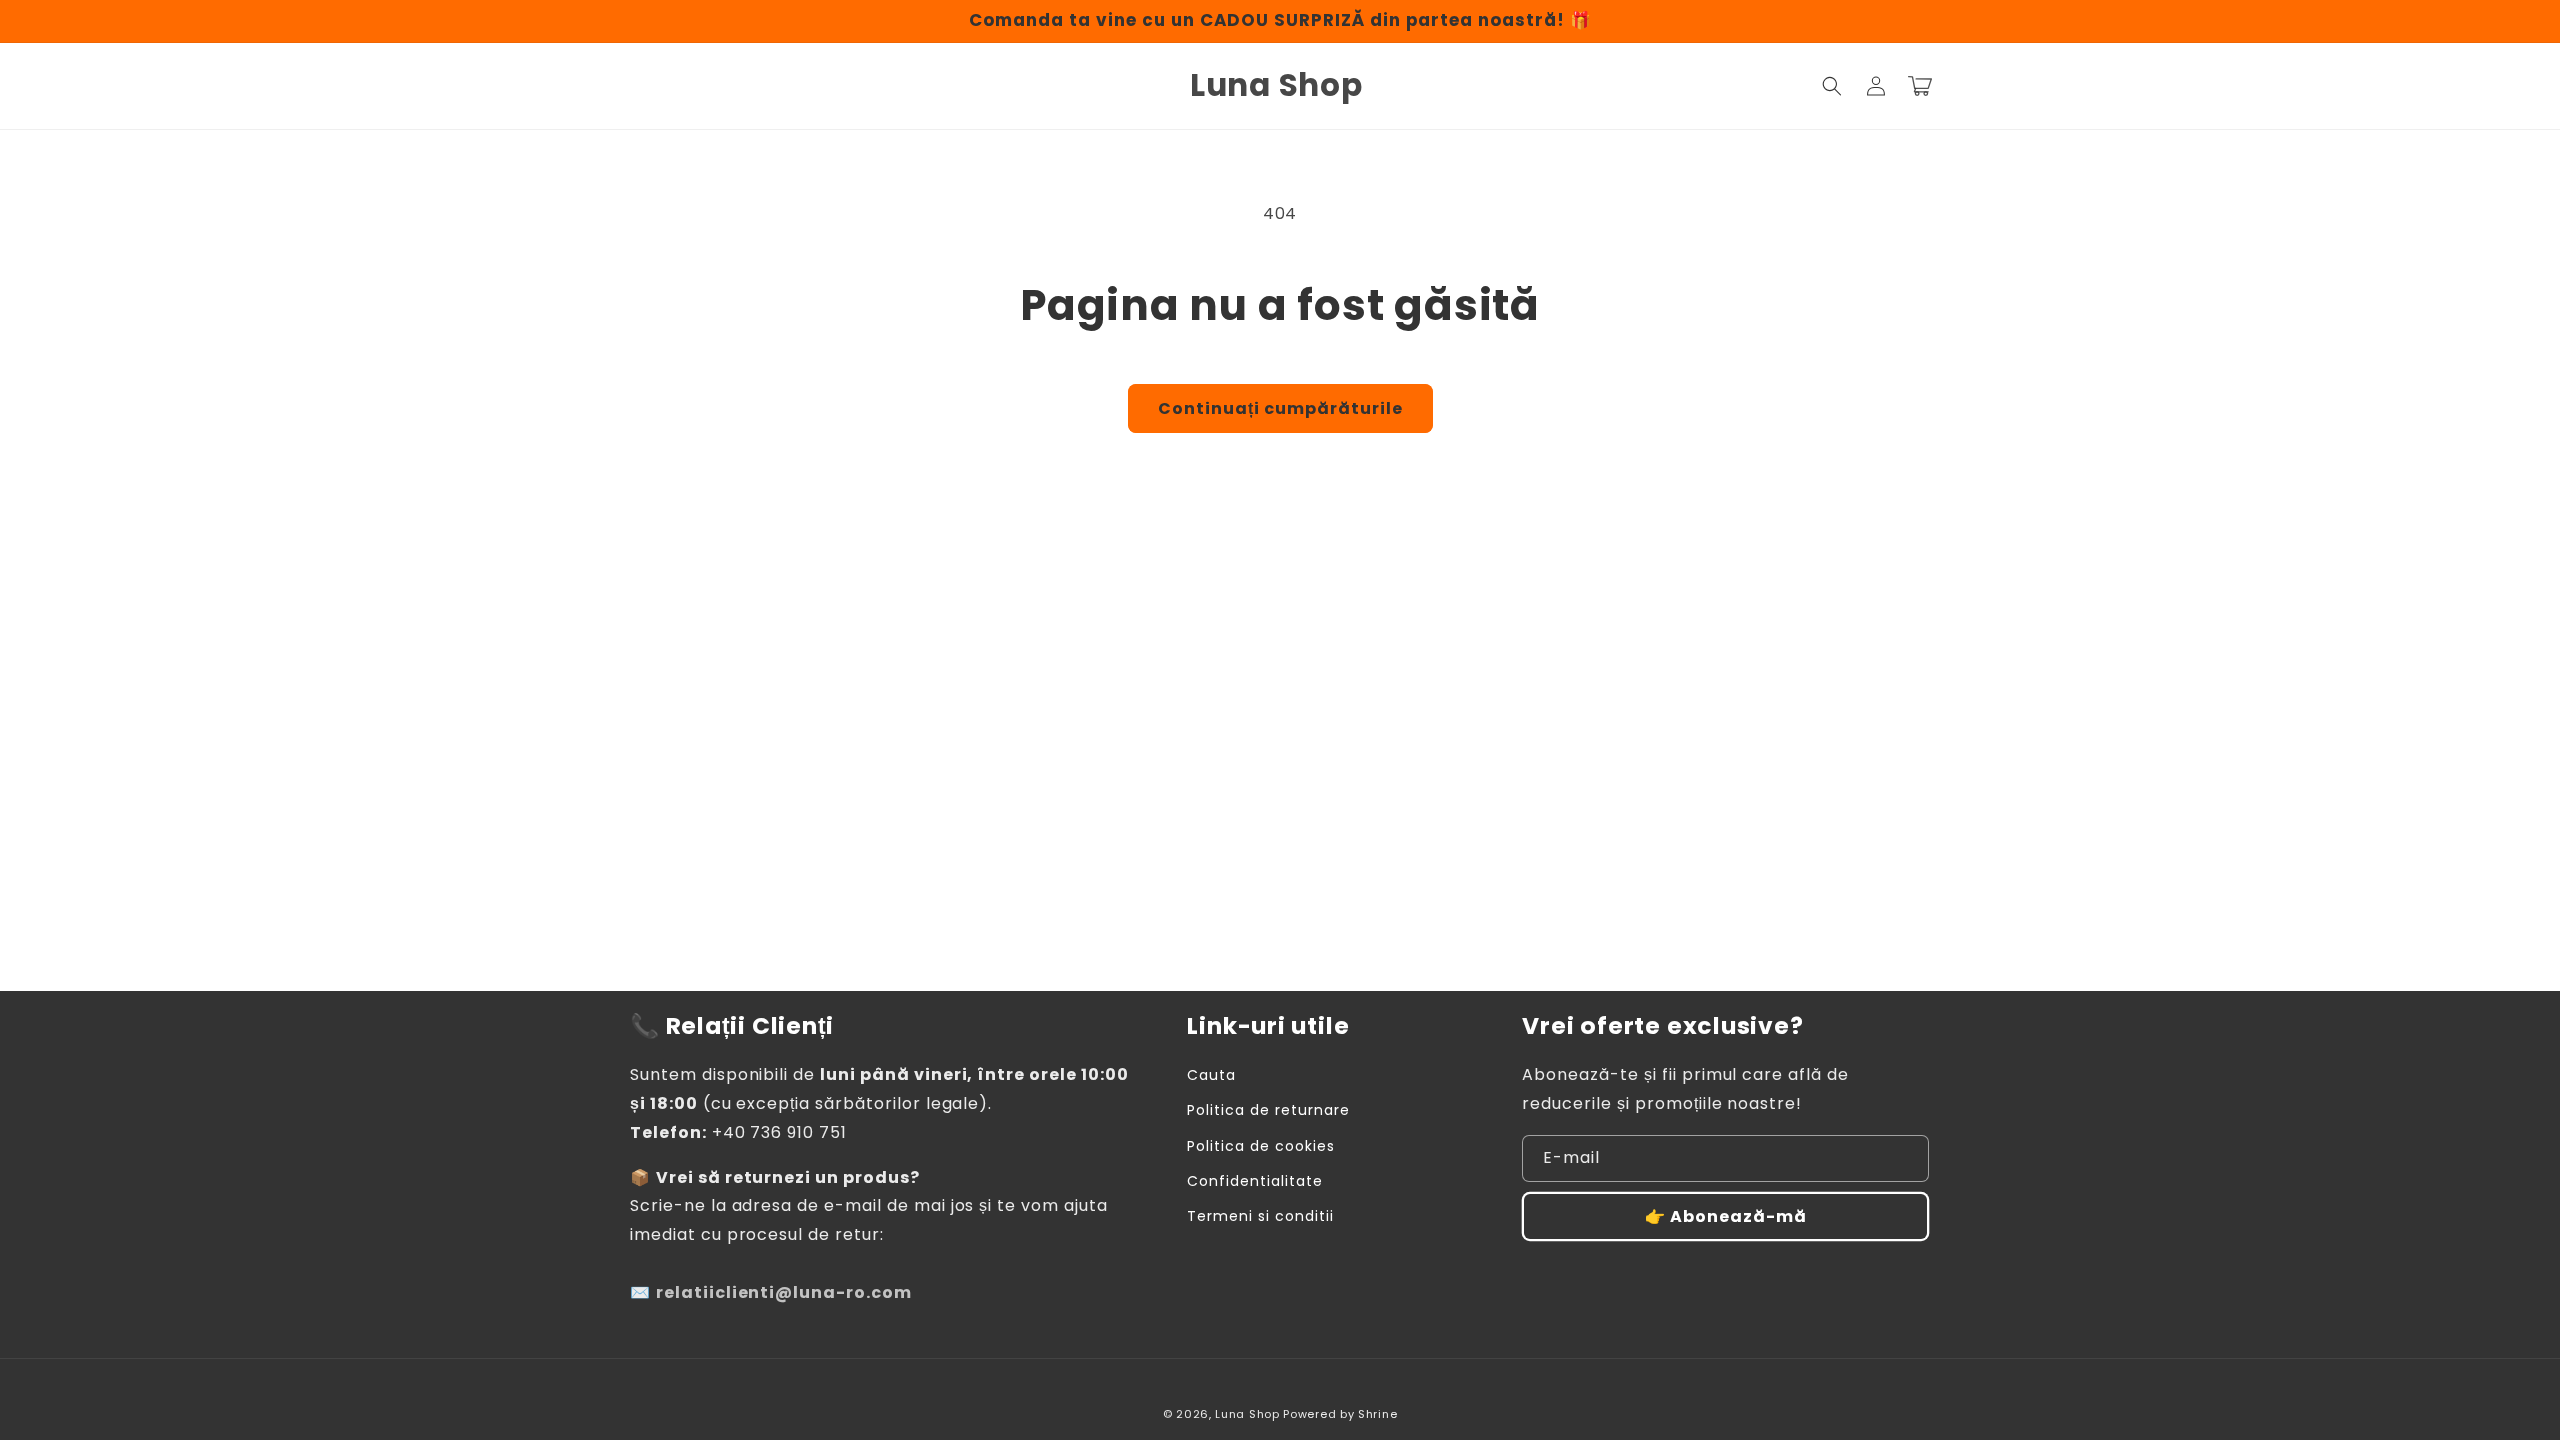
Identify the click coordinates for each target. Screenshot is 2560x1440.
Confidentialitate (1254, 1181)
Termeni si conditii (1260, 1216)
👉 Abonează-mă (1726, 1216)
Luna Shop (1247, 1414)
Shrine (1377, 1414)
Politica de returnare (1268, 1110)
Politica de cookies (1260, 1146)
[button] (1832, 86)
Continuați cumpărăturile (1280, 408)
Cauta (1211, 1075)
